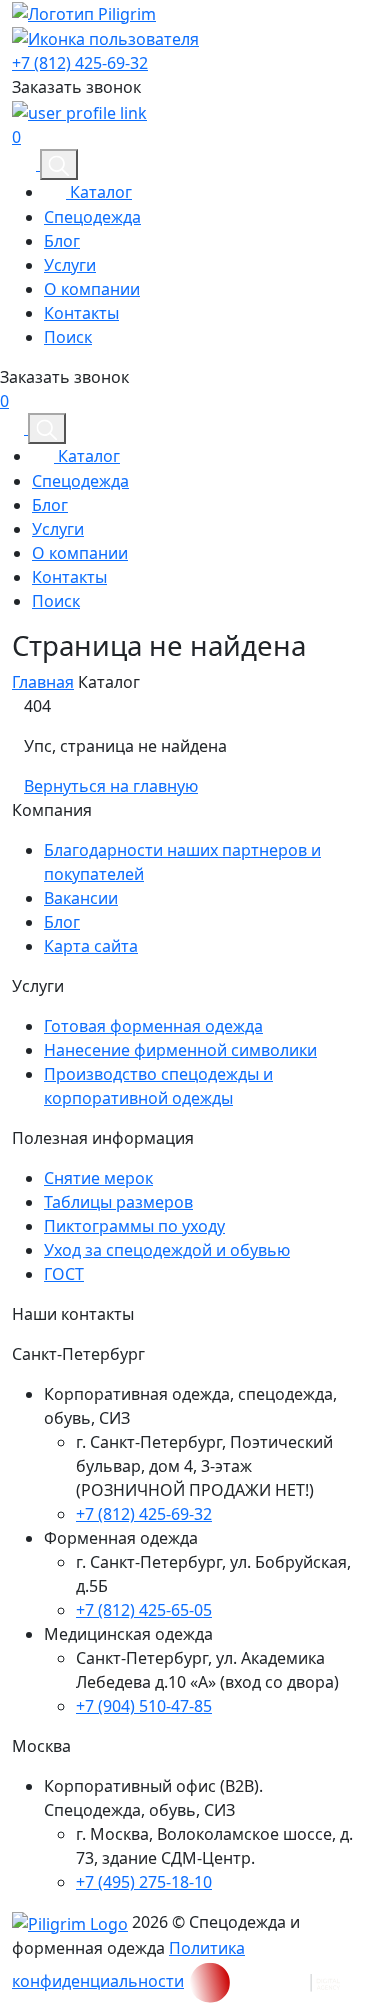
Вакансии (81, 898)
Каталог (99, 192)
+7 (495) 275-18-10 (144, 1882)
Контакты (81, 313)
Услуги (70, 265)
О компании (92, 289)
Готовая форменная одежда (153, 1026)
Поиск (68, 337)
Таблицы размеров (118, 1202)
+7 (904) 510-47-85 (144, 1706)
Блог (62, 241)
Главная (43, 682)
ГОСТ (64, 1274)
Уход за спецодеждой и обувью (167, 1250)
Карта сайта (91, 946)
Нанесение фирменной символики (180, 1050)
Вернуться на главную (111, 786)
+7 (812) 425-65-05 (144, 1610)
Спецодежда (92, 217)
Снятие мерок (98, 1178)
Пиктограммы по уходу (134, 1226)
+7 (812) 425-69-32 (80, 63)
